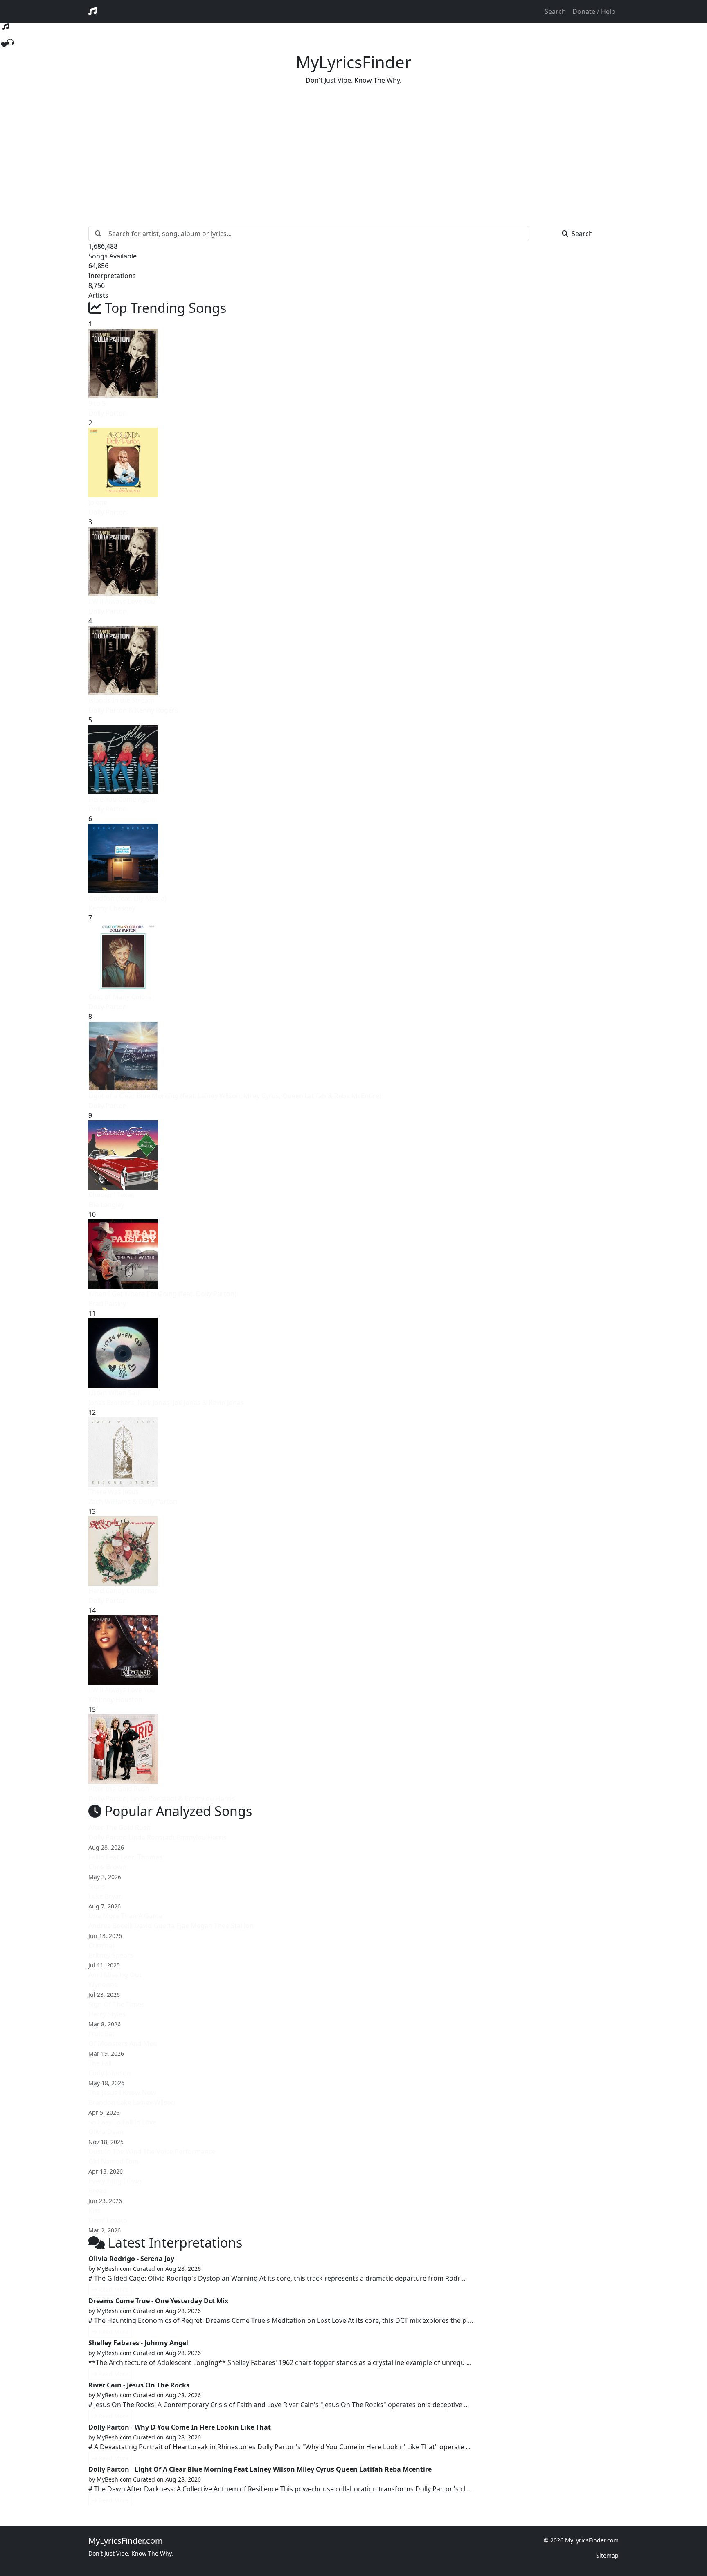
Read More (114, 2289)
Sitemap (607, 2555)
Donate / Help (594, 11)
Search (555, 11)
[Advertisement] (353, 149)
